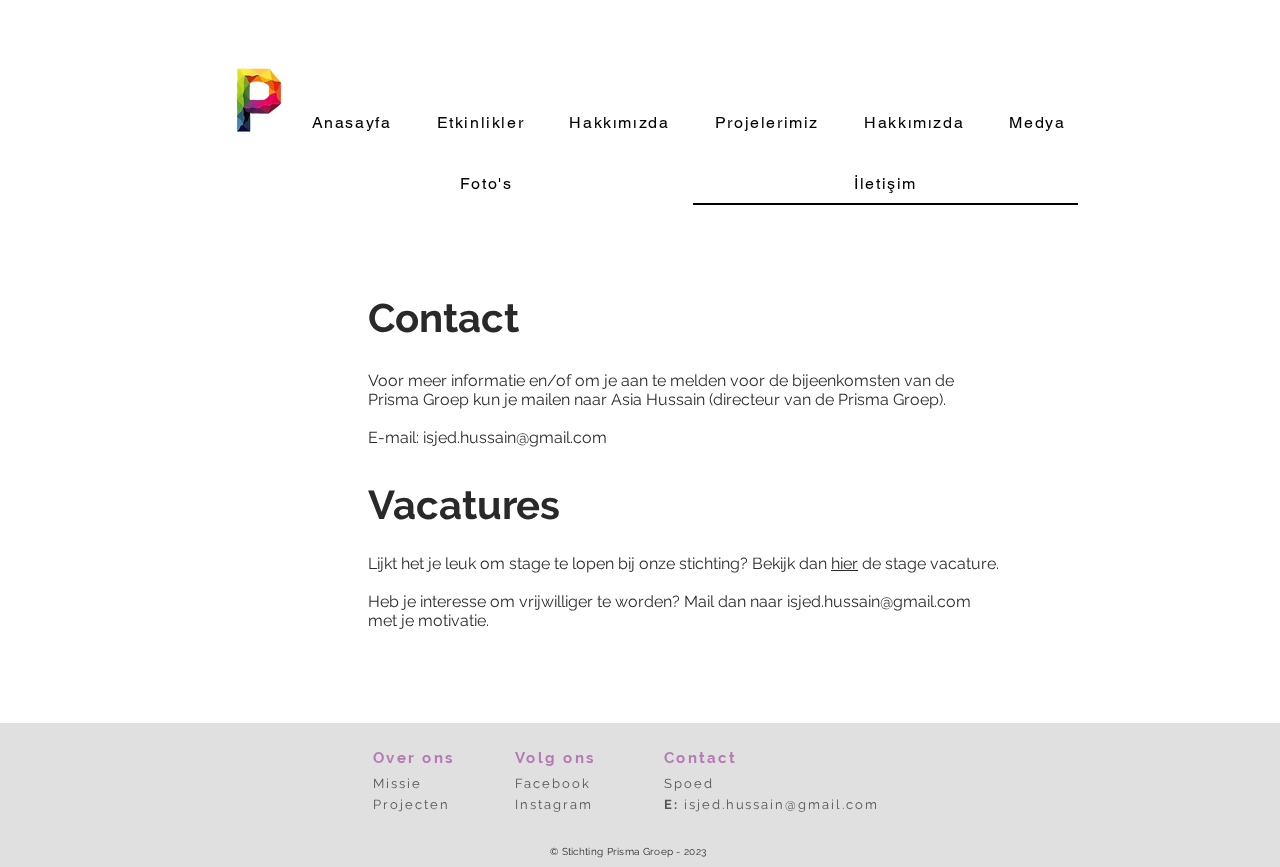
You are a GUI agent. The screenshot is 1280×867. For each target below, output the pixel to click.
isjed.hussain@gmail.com (515, 437)
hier (844, 563)
